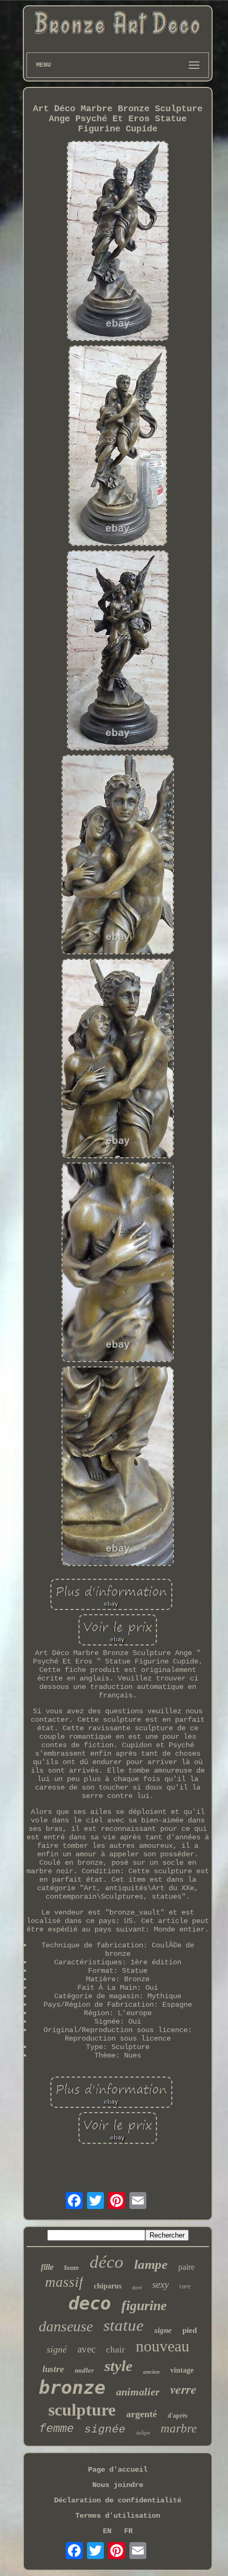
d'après (178, 2416)
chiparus (108, 2286)
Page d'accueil (118, 2470)
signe (163, 2330)
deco (90, 2303)
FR (128, 2531)
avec (86, 2349)
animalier (138, 2392)
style (119, 2366)
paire (186, 2267)
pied (190, 2330)
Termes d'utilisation (118, 2516)
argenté (142, 2414)
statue (124, 2325)
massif (64, 2282)
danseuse (66, 2326)
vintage (182, 2370)
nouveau (163, 2346)
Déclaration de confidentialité (118, 2500)
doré (137, 2288)
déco (107, 2262)
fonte (72, 2268)
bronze (72, 2387)
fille (47, 2267)
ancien (151, 2372)
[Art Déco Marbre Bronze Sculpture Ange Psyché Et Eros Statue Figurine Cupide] (118, 242)
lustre (53, 2369)
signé (57, 2349)
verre (183, 2389)
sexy (160, 2284)
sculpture (82, 2410)
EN (107, 2531)
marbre (179, 2429)
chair (116, 2350)
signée (105, 2430)
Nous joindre (118, 2485)
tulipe (143, 2432)
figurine (144, 2306)
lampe (151, 2264)
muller (84, 2370)
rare (185, 2286)
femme (56, 2429)
